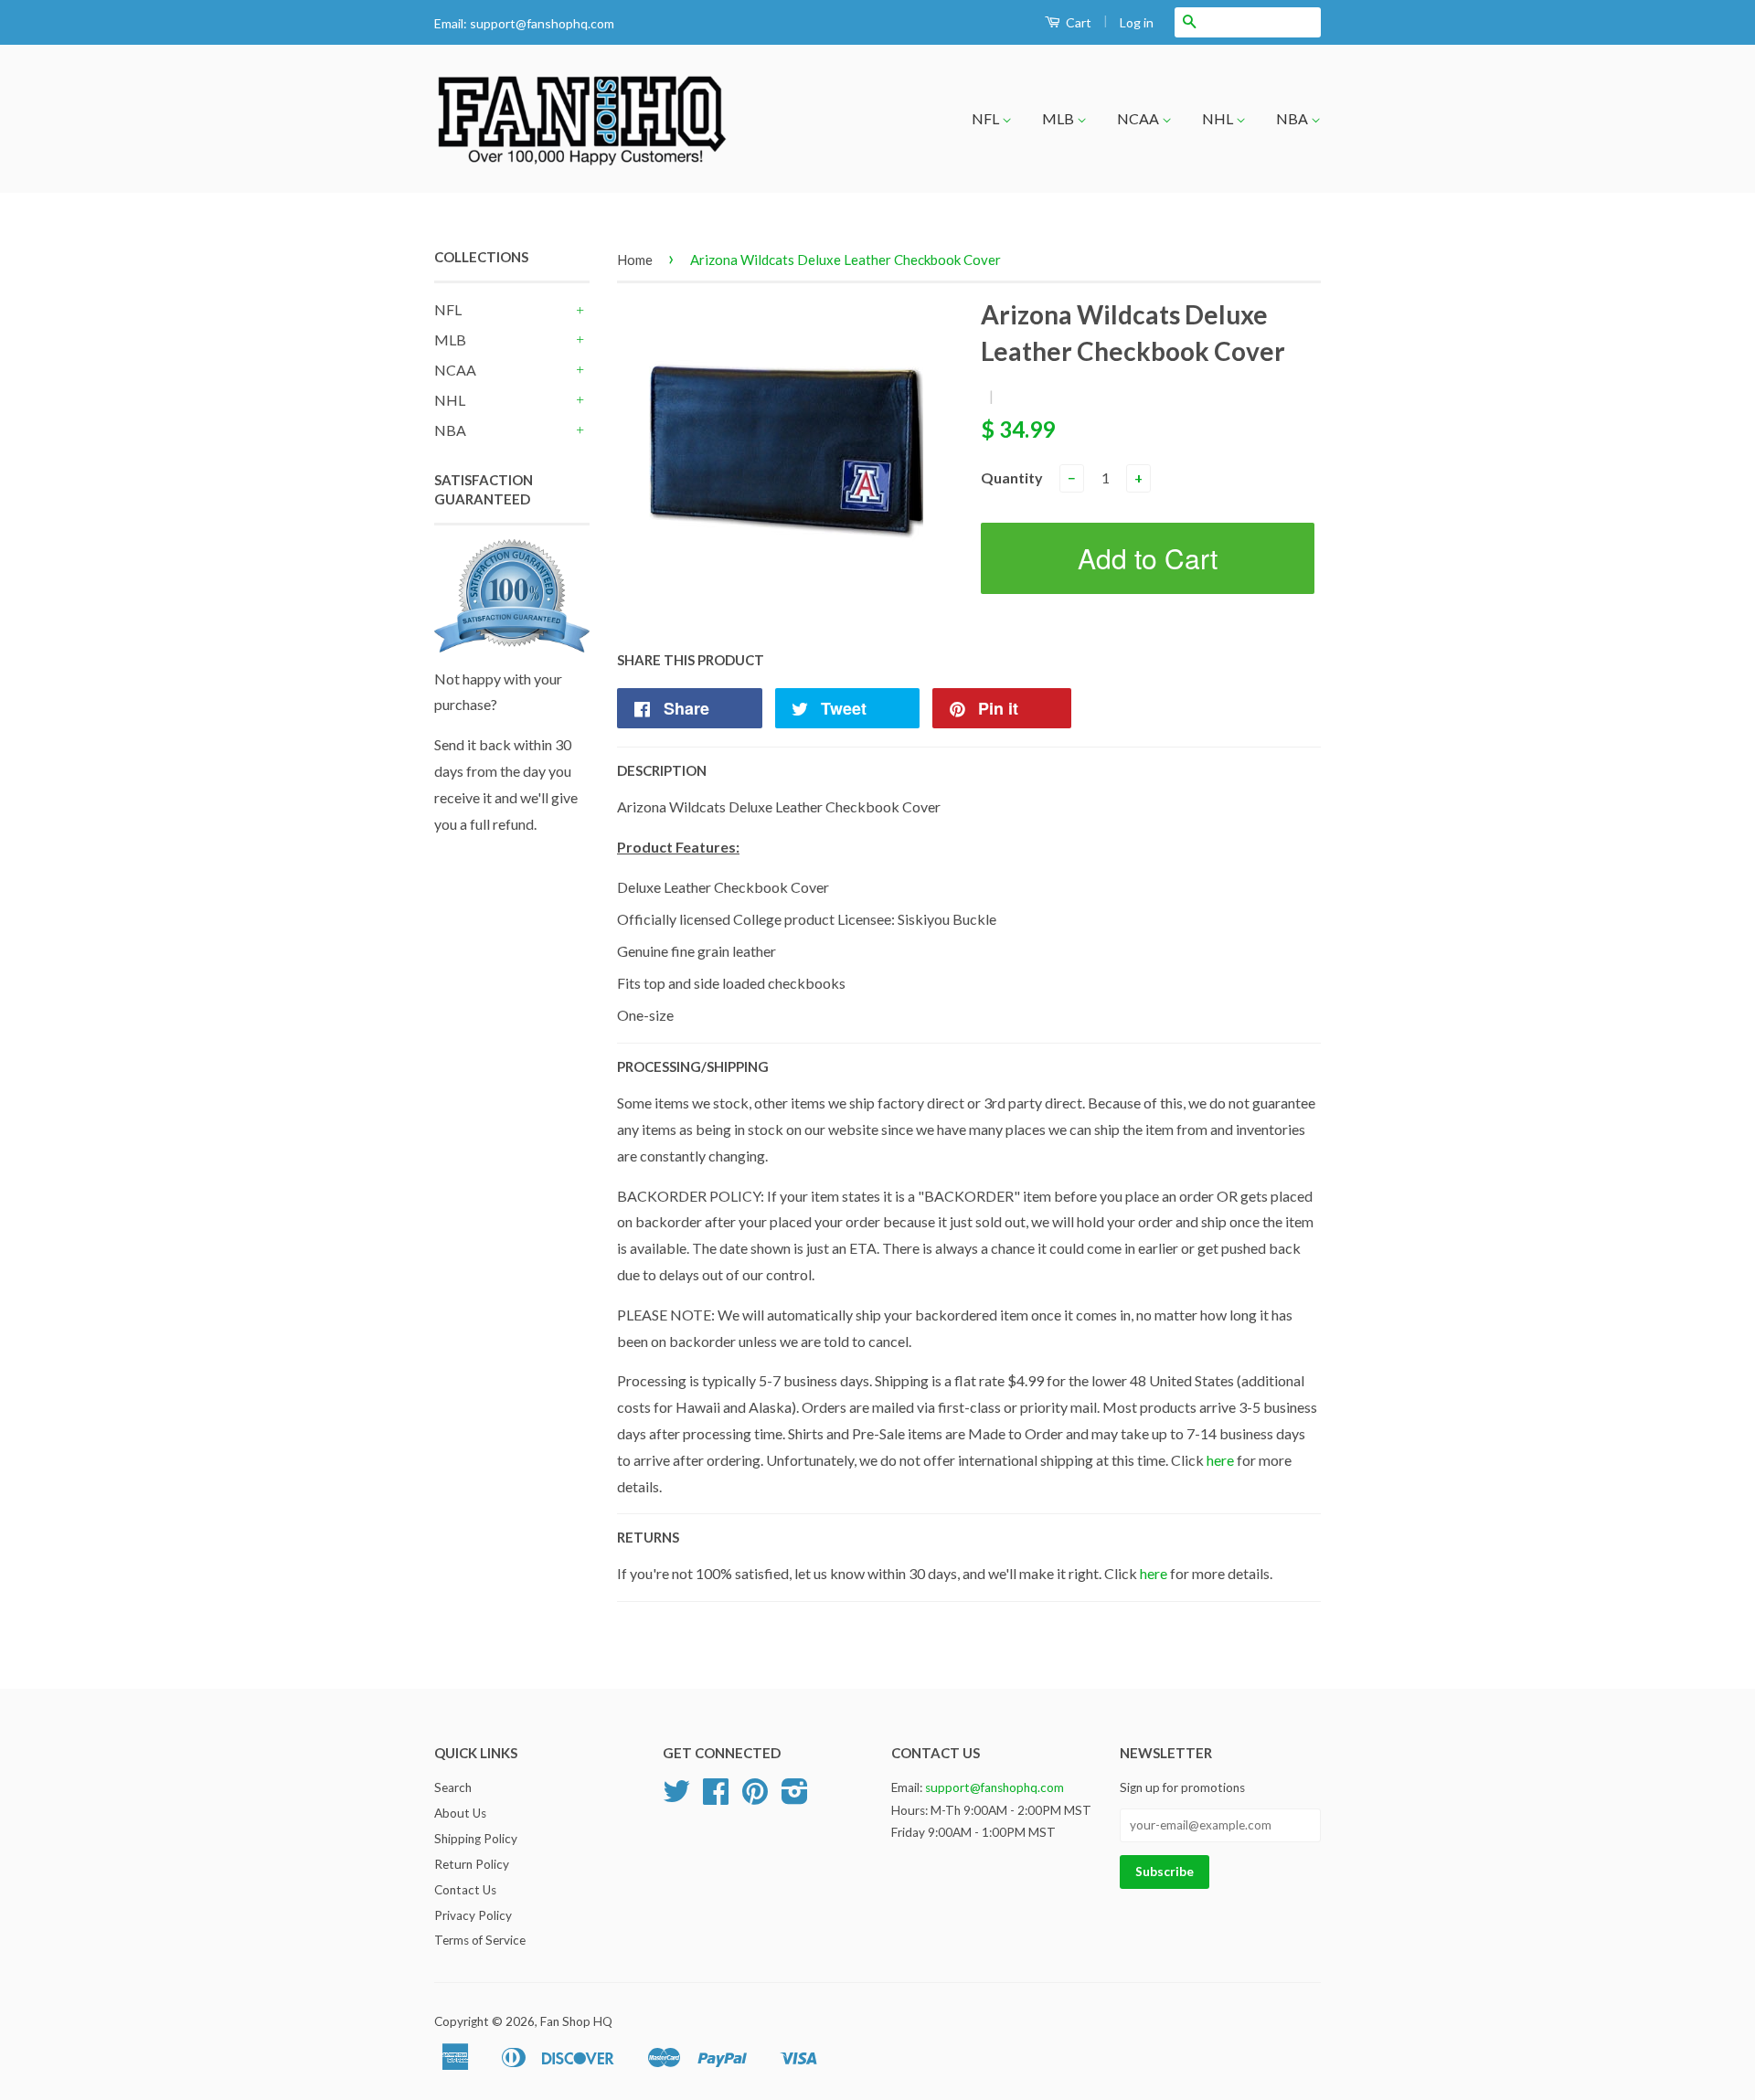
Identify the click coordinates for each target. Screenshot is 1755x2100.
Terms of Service (480, 1940)
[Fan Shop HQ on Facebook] (716, 1798)
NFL (987, 118)
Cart (1077, 22)
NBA (1293, 118)
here (1220, 1460)
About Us (460, 1813)
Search (453, 1787)
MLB (1059, 118)
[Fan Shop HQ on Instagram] (795, 1798)
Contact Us (465, 1890)
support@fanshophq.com (542, 23)
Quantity (1012, 477)
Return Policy (472, 1864)
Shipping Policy (476, 1839)
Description (662, 770)
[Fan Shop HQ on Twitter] (676, 1798)
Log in (1137, 22)
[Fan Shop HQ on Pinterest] (755, 1798)
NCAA (1139, 118)
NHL (1219, 118)
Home (635, 260)
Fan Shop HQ (576, 2021)
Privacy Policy (473, 1915)
